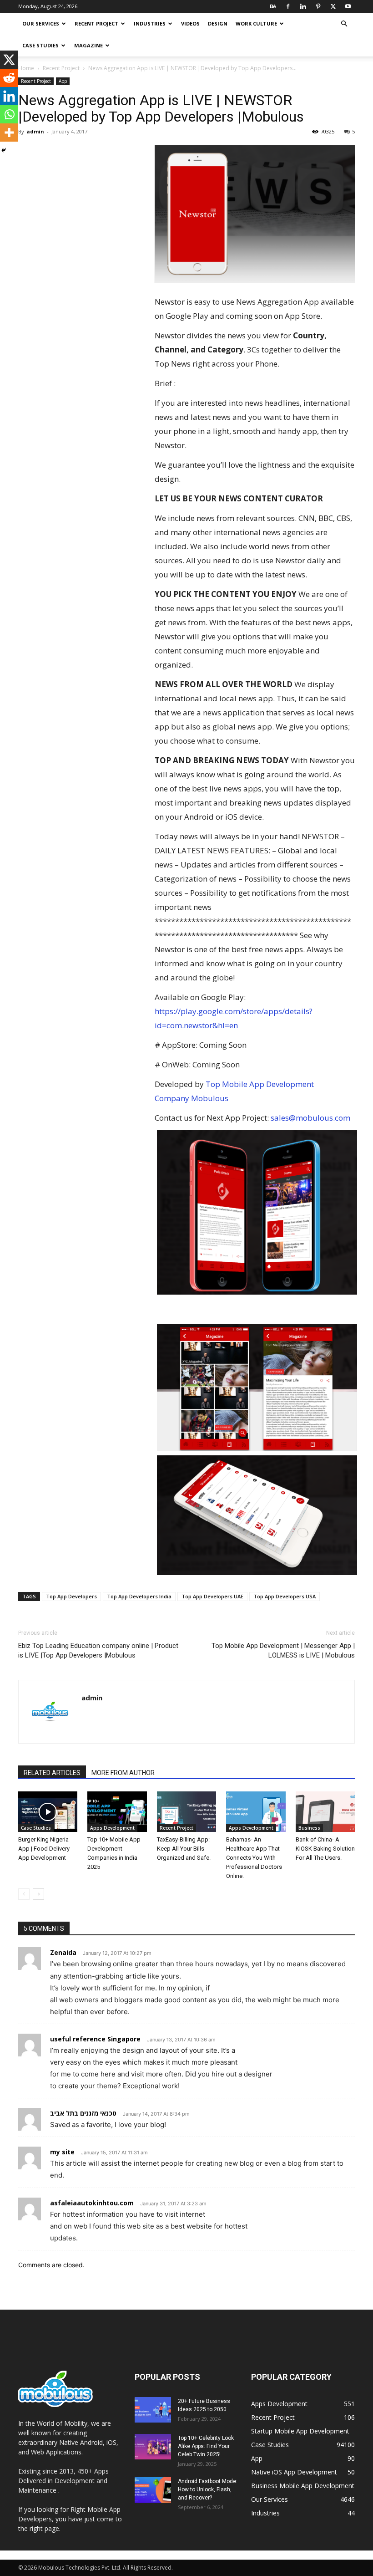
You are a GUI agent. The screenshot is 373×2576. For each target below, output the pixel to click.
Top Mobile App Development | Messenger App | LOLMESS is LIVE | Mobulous (283, 1650)
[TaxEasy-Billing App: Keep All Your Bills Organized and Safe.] (186, 1812)
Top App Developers (71, 1596)
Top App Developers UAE (212, 1596)
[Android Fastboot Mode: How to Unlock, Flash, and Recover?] (153, 2490)
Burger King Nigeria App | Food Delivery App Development (44, 1849)
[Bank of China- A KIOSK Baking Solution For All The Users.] (325, 1812)
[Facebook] (288, 6)
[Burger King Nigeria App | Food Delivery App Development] (48, 1812)
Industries (150, 23)
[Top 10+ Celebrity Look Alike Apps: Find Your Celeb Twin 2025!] (153, 2447)
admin (35, 131)
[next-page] (38, 1894)
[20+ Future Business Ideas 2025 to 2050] (153, 2410)
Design (218, 23)
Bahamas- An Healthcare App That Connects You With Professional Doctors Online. (254, 1858)
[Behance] (273, 6)
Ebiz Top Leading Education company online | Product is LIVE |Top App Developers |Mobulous (98, 1650)
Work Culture (256, 23)
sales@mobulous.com (310, 1118)
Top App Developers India (139, 1596)
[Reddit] (9, 78)
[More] (9, 133)
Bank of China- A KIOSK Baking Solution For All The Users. (325, 1849)
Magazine (88, 45)
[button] (344, 24)
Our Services (41, 23)
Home (26, 68)
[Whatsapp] (9, 114)
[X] (333, 6)
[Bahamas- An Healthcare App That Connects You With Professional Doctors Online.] (256, 1812)
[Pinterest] (318, 6)
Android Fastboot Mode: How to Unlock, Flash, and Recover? (208, 2489)
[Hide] (4, 150)
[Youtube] (348, 6)
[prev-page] (24, 1894)
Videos (190, 23)
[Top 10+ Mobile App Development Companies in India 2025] (117, 1812)
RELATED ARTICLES (52, 1773)
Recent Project (96, 23)
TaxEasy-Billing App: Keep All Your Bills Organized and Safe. (184, 1849)
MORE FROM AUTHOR (123, 1773)
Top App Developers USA (285, 1596)
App (63, 81)
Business (309, 1828)
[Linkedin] (303, 6)
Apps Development (112, 1828)
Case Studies (40, 45)
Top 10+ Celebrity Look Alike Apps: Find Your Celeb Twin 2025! (206, 2446)
